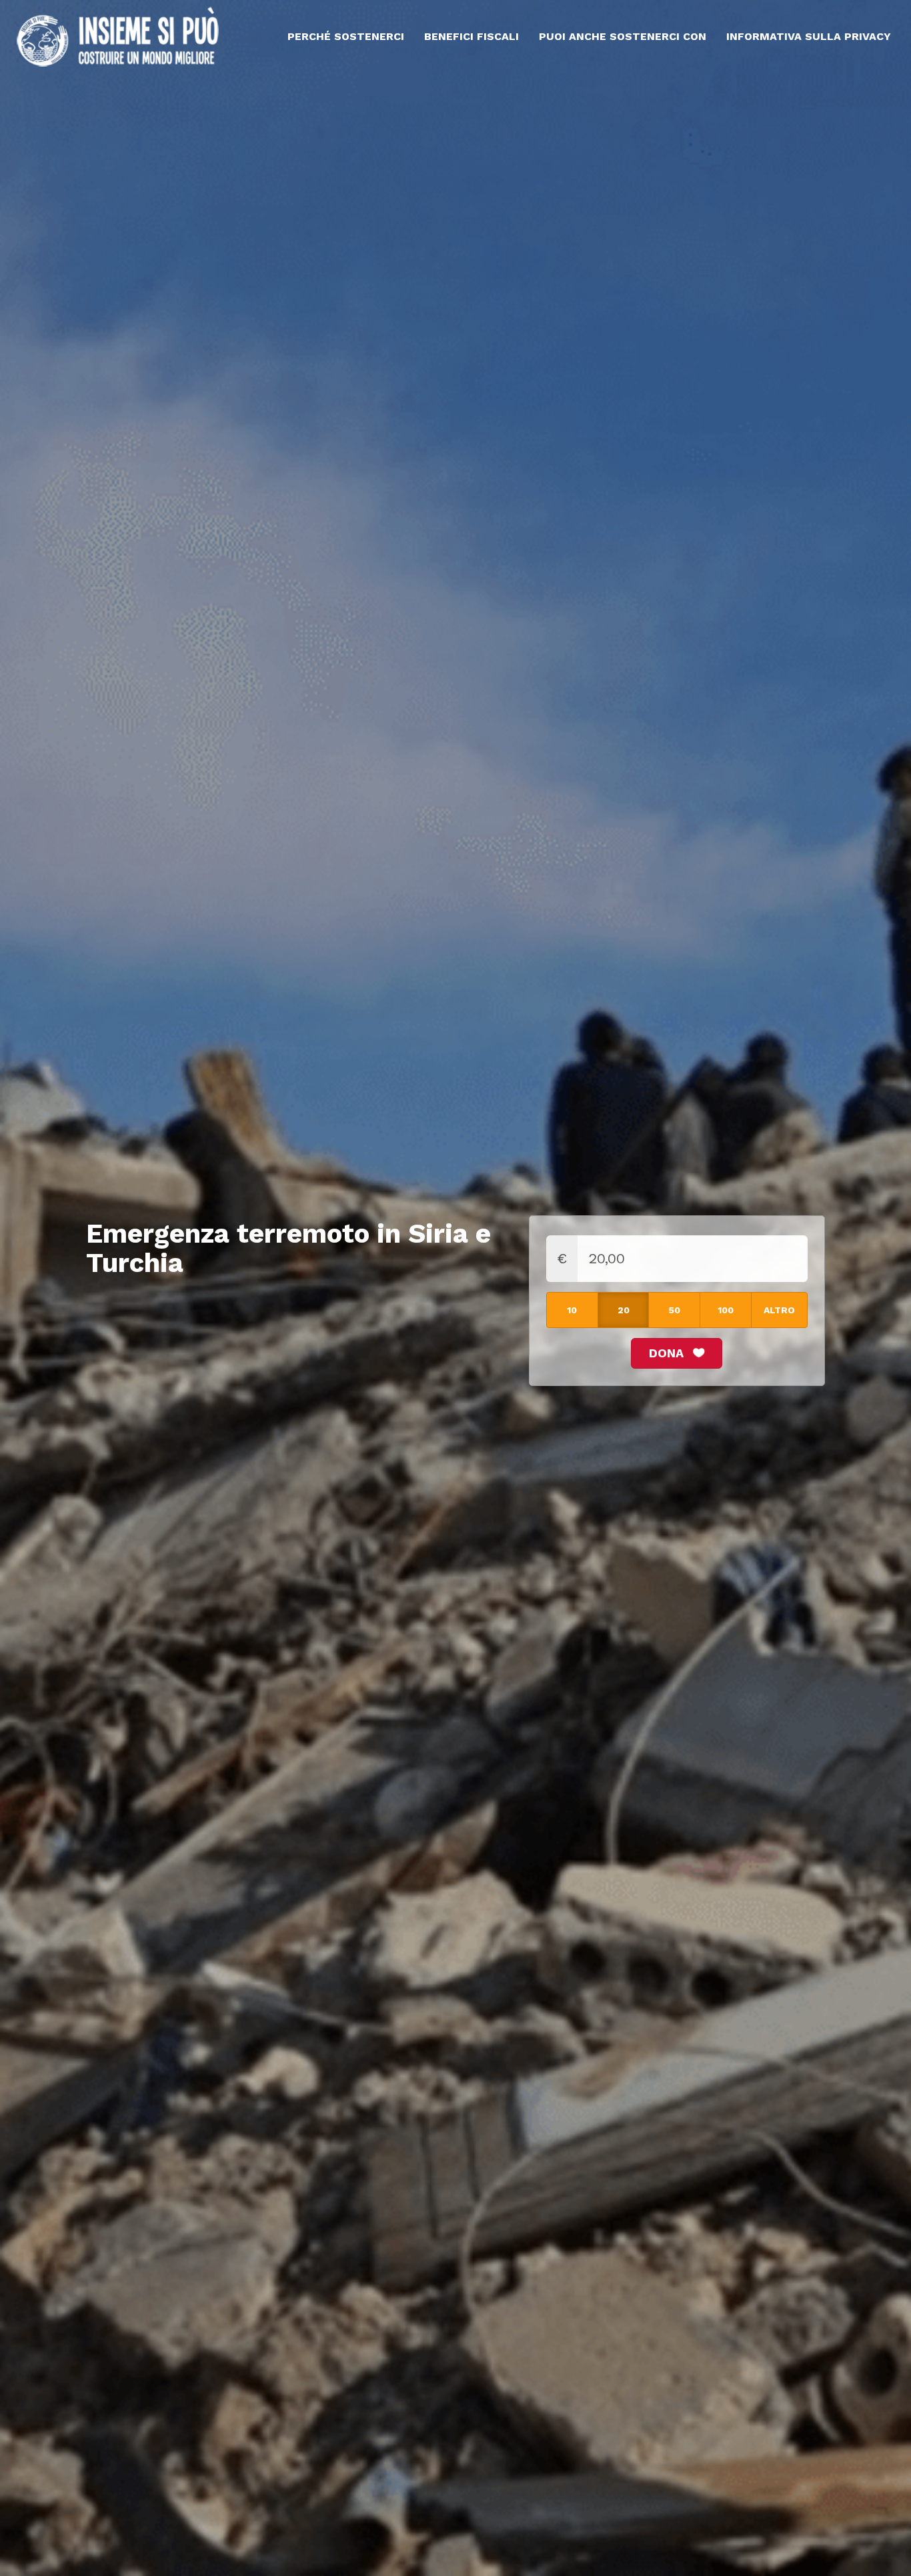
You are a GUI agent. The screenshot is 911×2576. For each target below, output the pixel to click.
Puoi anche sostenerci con (623, 36)
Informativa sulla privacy (809, 36)
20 (624, 1310)
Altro (779, 1310)
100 (726, 1310)
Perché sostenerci (346, 36)
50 (675, 1310)
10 (572, 1310)
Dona (668, 1353)
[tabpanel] (455, 1288)
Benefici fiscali (472, 36)
